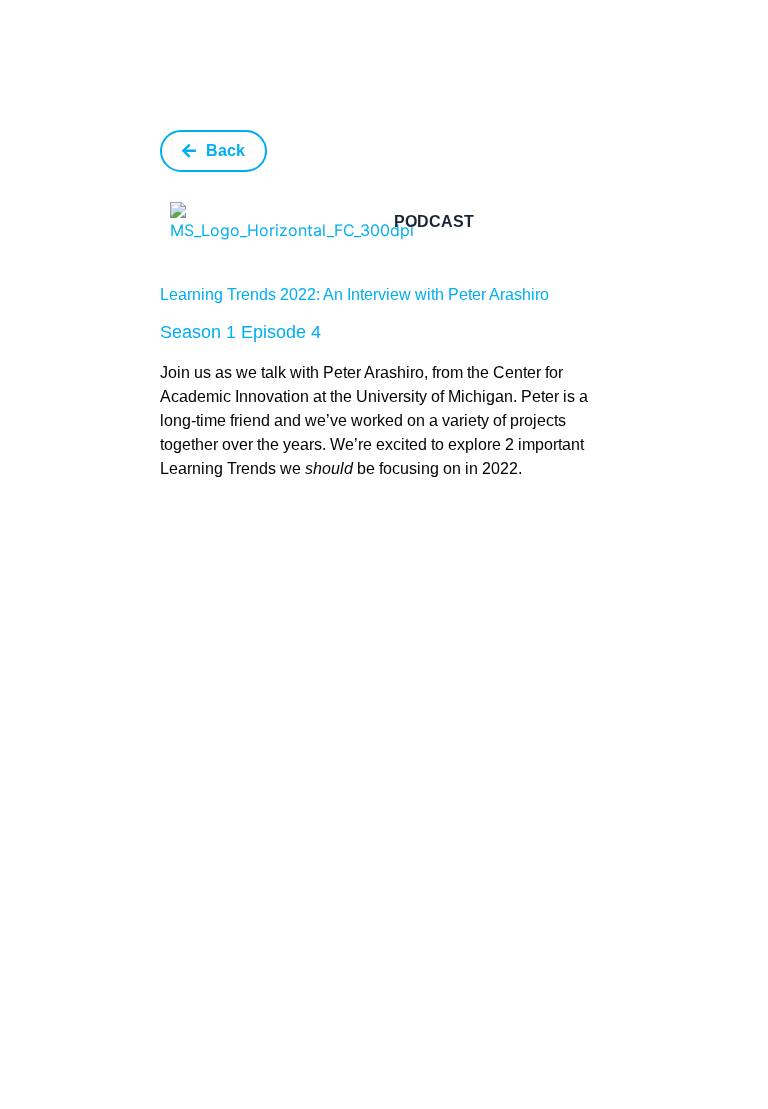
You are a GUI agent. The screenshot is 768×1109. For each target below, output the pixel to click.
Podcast (434, 221)
